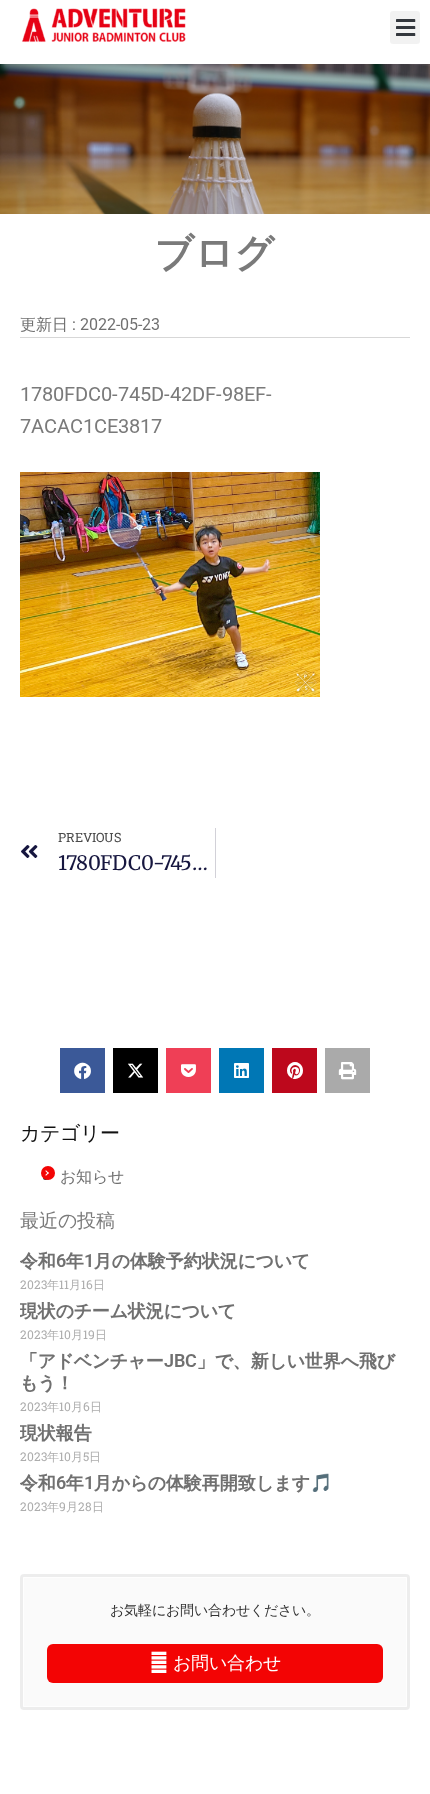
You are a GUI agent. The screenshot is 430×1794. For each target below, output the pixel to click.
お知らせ (92, 1176)
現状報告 (56, 1432)
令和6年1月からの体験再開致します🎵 (176, 1482)
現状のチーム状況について (128, 1310)
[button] (405, 27)
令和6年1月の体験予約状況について (165, 1260)
